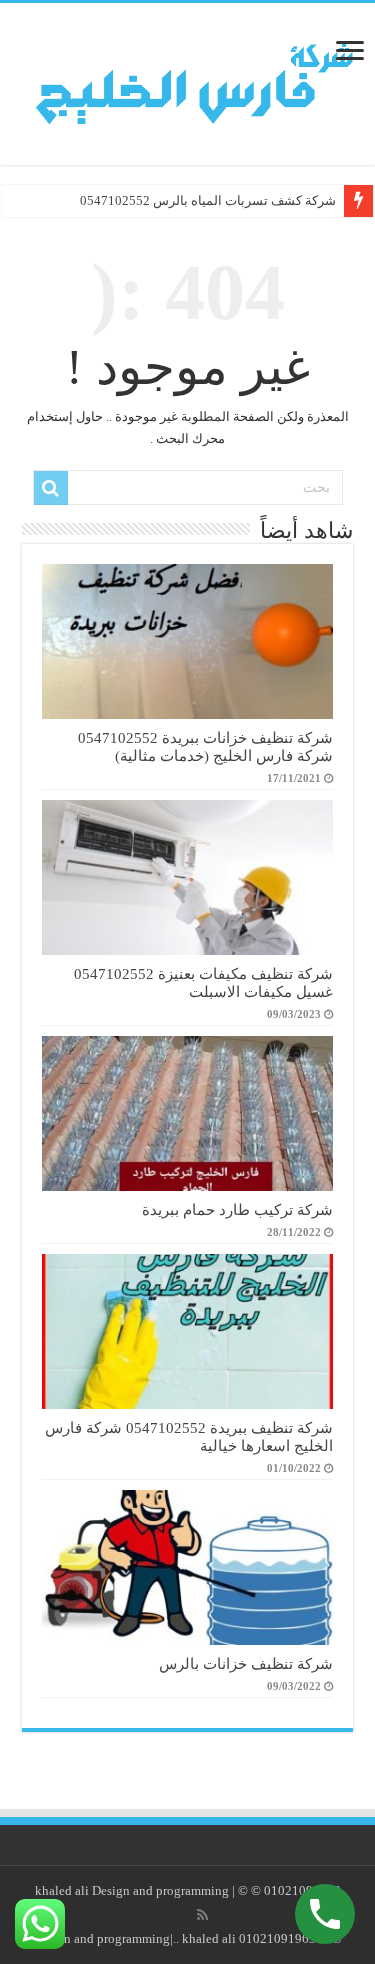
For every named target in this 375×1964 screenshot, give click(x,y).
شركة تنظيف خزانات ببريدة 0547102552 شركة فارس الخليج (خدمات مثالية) (205, 746)
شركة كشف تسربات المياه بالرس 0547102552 (208, 200)
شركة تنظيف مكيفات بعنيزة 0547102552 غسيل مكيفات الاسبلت (203, 982)
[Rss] (202, 1915)
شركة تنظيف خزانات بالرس (246, 1663)
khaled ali (62, 1890)
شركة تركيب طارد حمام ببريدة (237, 1209)
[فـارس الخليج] (187, 79)
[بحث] (51, 488)
